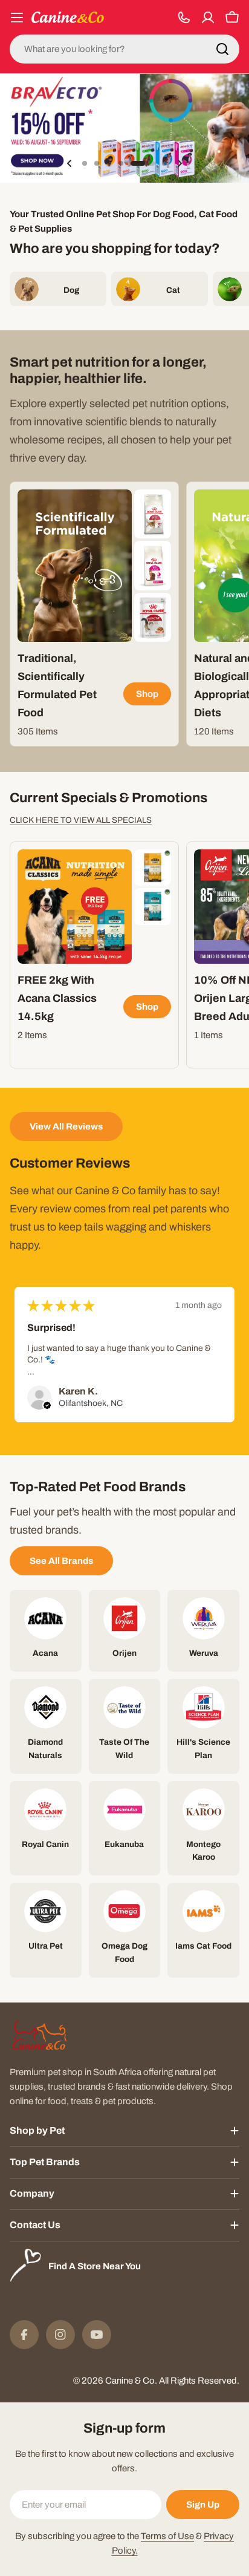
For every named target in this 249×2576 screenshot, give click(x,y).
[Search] (222, 49)
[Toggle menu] (17, 18)
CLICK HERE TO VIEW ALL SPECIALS (81, 820)
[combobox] (124, 49)
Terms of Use (167, 2536)
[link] (153, 514)
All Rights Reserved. (199, 2381)
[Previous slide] (70, 163)
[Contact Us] (184, 18)
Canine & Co (130, 2381)
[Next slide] (179, 163)
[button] (85, 163)
